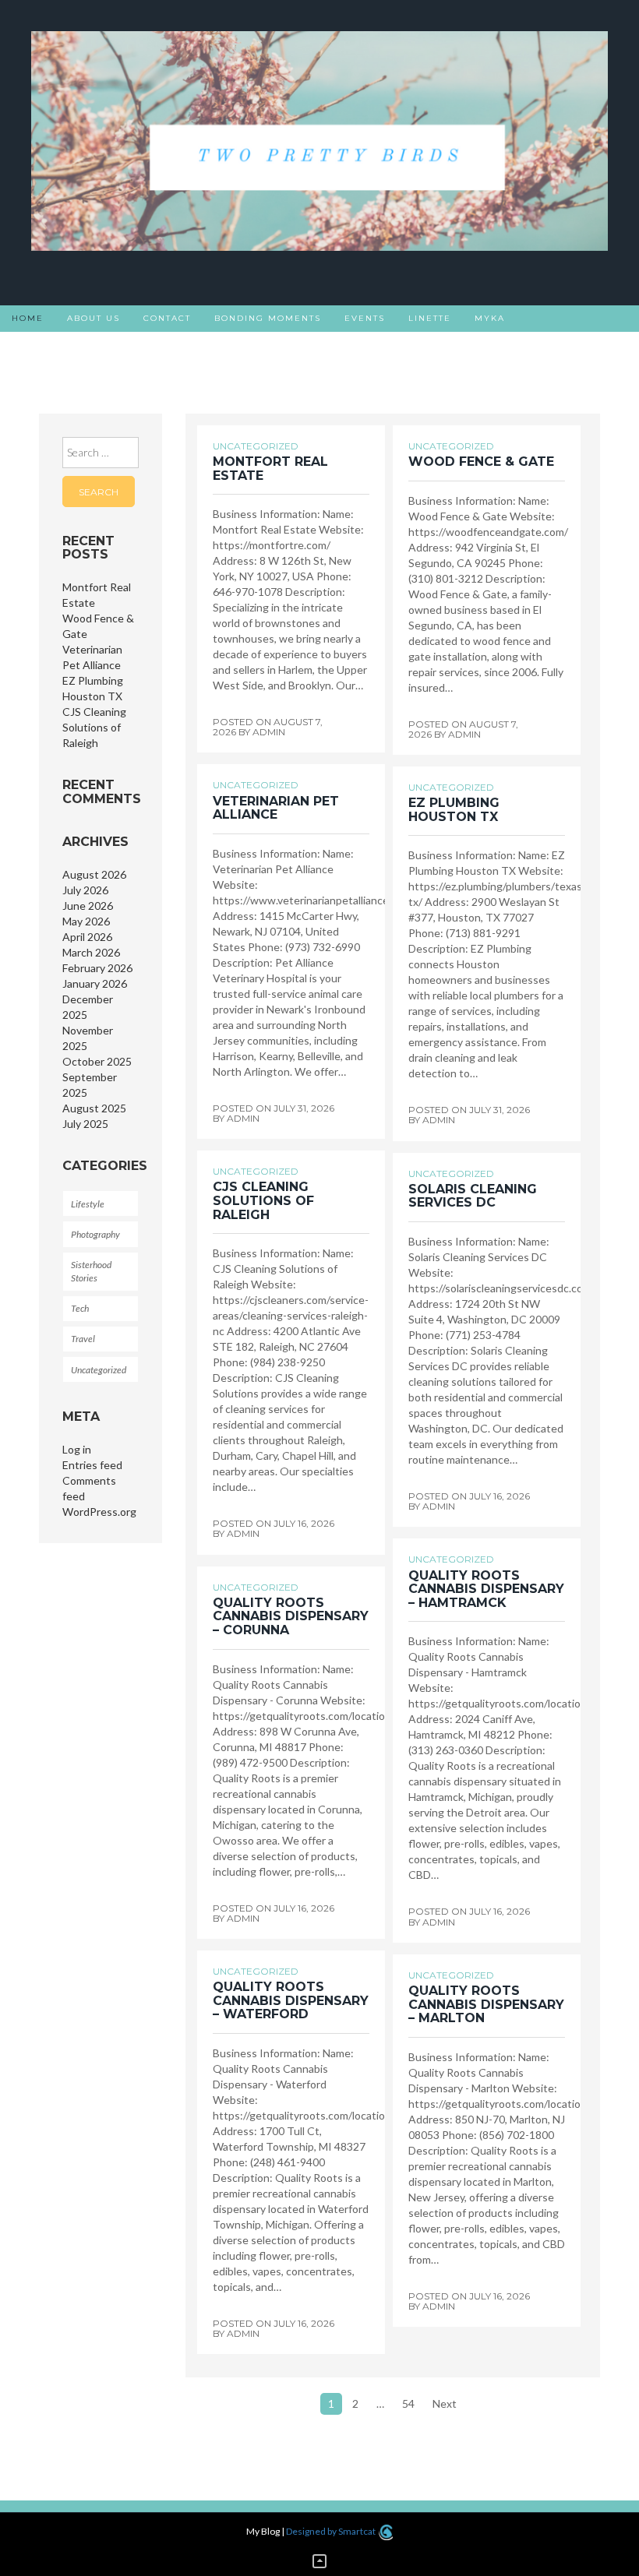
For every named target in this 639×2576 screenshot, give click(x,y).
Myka (490, 318)
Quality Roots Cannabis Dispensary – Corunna (291, 1616)
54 (408, 2403)
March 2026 (91, 952)
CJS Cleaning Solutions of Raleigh (94, 727)
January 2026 (95, 983)
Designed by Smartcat (332, 2531)
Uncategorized (99, 1370)
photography (95, 1234)
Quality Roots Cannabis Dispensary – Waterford (291, 2000)
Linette (430, 318)
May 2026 (86, 921)
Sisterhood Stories (69, 345)
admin (269, 732)
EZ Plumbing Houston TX (454, 810)
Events (365, 318)
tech (80, 1308)
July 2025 (85, 1124)
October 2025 (97, 1061)
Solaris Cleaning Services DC (473, 1196)
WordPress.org (99, 1512)
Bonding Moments (268, 318)
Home (28, 318)
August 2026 (94, 874)
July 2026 (85, 890)
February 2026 (97, 968)
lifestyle (88, 1204)
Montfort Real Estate (270, 469)
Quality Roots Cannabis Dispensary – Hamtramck (486, 1589)
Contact (167, 318)
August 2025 (94, 1108)
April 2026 (87, 937)
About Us (94, 318)
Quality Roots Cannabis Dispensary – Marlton (486, 2004)
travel (83, 1339)
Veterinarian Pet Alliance (276, 808)
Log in (77, 1449)
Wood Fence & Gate (481, 462)
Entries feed (92, 1465)
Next (445, 2403)
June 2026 (88, 906)
